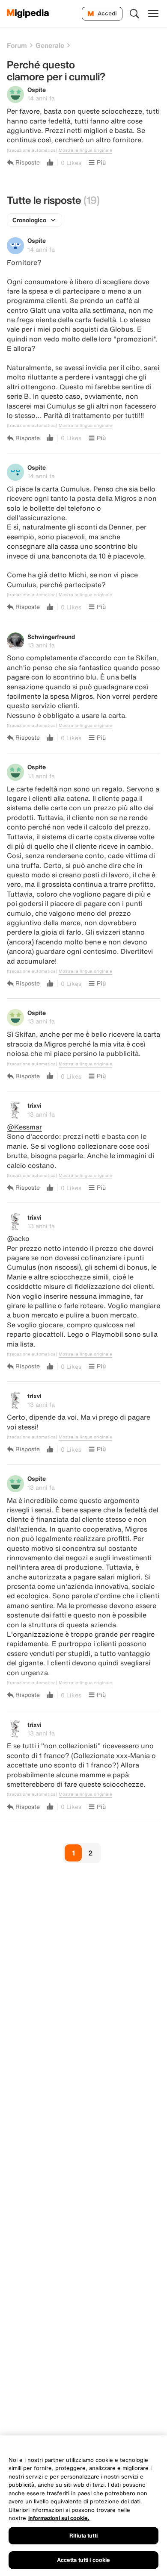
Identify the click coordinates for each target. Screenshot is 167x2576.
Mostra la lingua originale (85, 150)
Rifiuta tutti (83, 2536)
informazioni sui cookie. (59, 2518)
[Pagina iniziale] (28, 14)
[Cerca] (134, 14)
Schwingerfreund (51, 637)
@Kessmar (24, 1127)
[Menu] (153, 14)
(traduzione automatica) (32, 150)
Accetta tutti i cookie (84, 2560)
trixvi (34, 1105)
